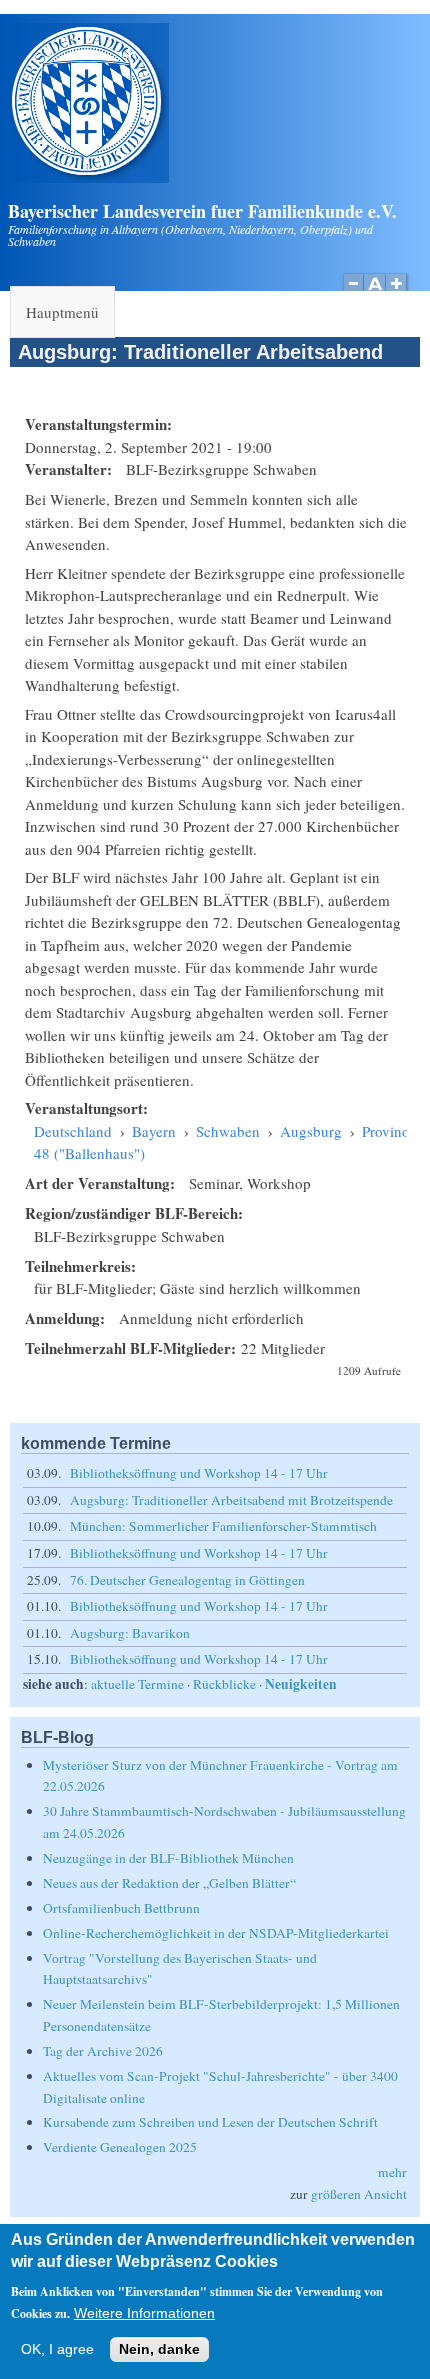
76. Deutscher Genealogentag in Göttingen (187, 1580)
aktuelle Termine (137, 1684)
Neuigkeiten (301, 1684)
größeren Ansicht (359, 2194)
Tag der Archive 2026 (103, 2051)
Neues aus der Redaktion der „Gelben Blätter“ (169, 1883)
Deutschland (73, 1131)
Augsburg (311, 1131)
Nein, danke (159, 2349)
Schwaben (228, 1131)
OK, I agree (57, 2349)
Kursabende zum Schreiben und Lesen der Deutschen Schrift (210, 2122)
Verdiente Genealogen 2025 (120, 2147)
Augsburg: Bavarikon (130, 1633)
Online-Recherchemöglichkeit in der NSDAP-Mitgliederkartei (216, 1933)
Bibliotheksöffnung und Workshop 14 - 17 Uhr (199, 1473)
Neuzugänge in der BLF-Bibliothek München (168, 1858)
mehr (392, 2172)
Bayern (154, 1131)
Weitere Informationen (144, 2313)
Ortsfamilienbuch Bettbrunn (121, 1908)
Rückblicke (224, 1684)
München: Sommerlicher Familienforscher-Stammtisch (223, 1526)
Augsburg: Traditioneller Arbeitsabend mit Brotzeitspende (231, 1500)
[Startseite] (89, 177)
